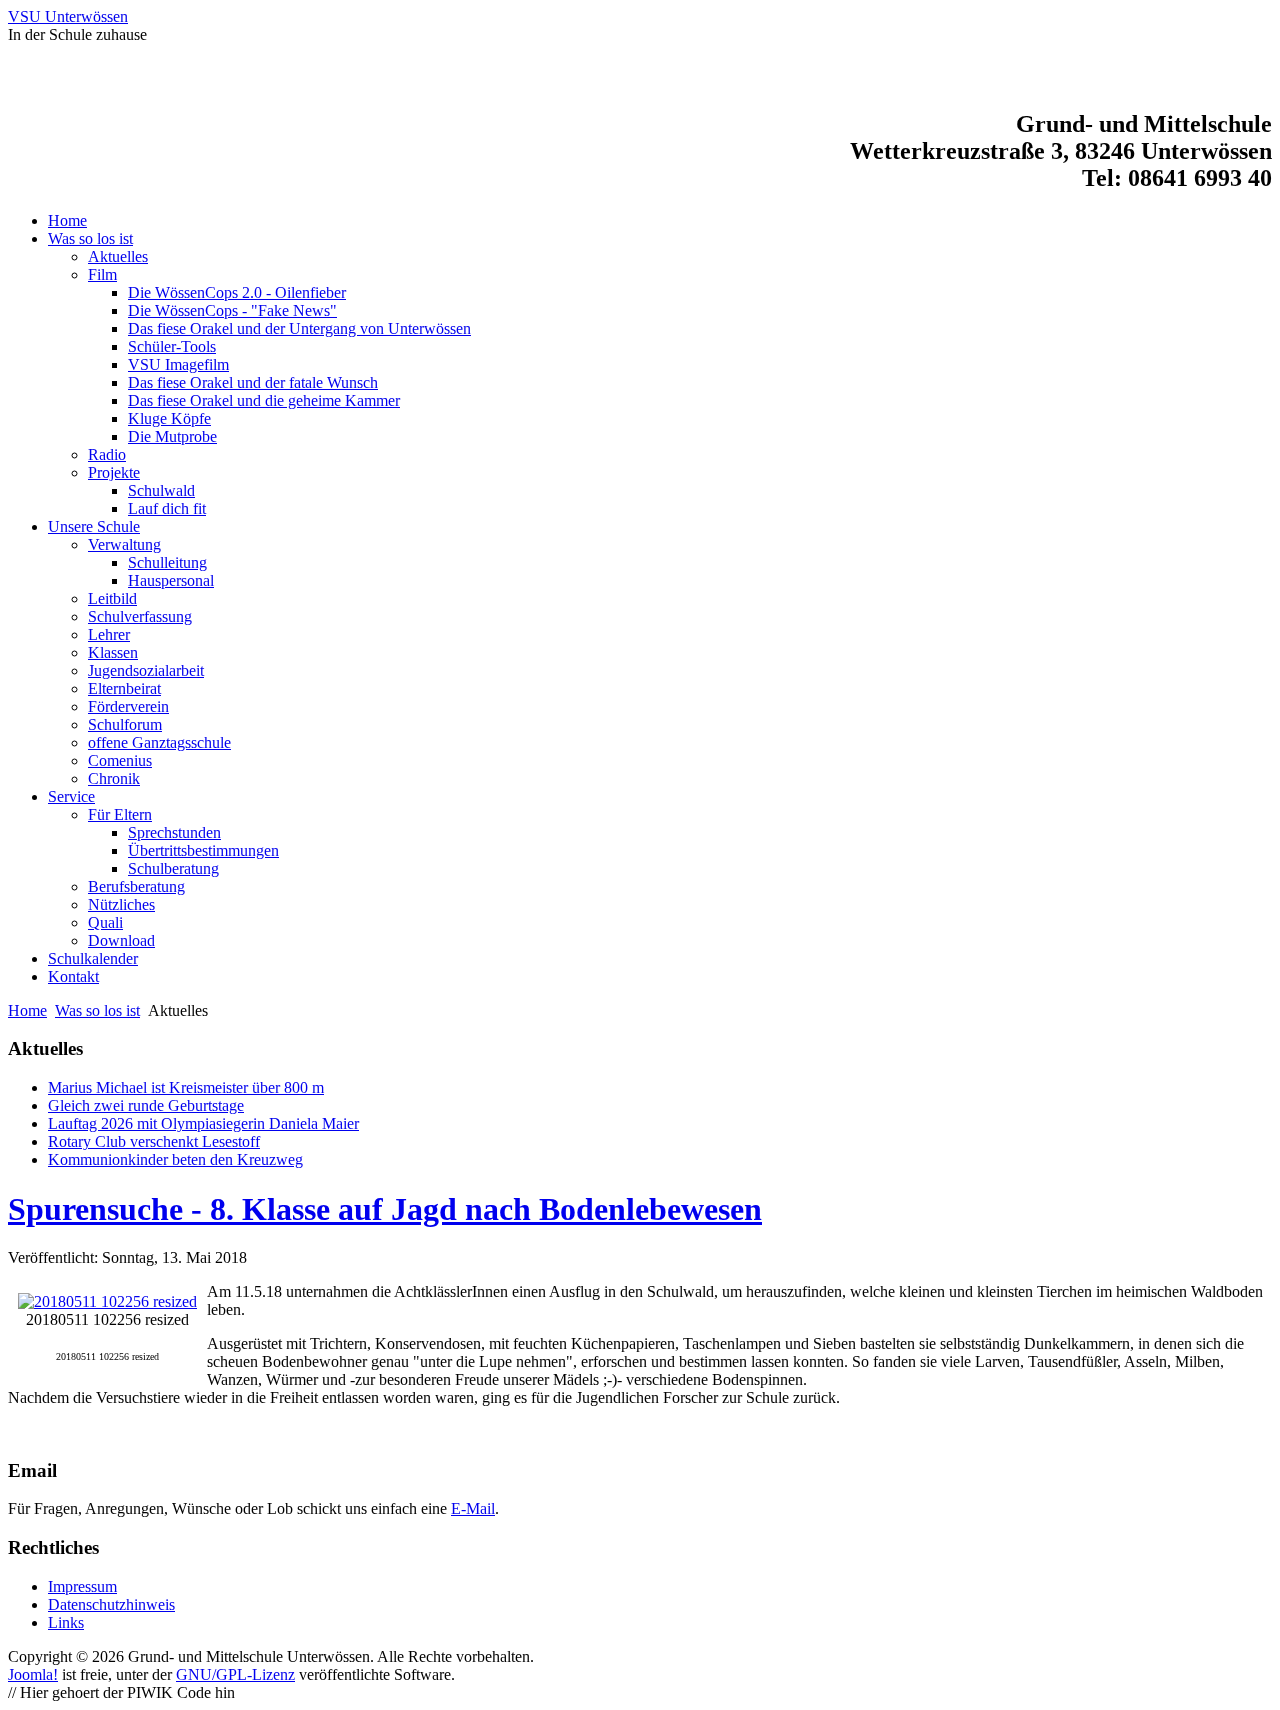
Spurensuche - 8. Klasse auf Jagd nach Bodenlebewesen (385, 1209)
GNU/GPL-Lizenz (235, 1674)
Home (27, 1010)
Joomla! (33, 1674)
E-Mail (473, 1508)
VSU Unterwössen (68, 16)
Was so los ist (97, 1010)
